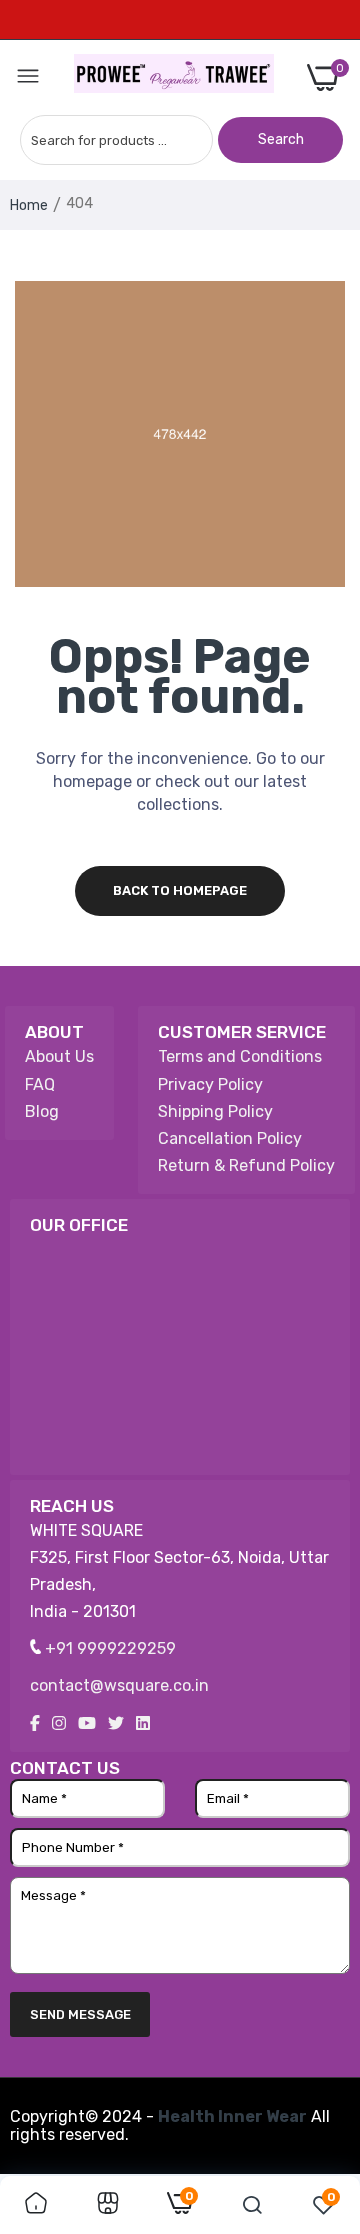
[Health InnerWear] (174, 77)
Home (29, 205)
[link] (36, 2205)
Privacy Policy (210, 1084)
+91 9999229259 (108, 1648)
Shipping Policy (215, 1111)
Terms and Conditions (240, 1056)
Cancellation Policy (230, 1138)
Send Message (80, 2014)
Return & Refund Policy (246, 1165)
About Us (59, 1056)
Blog (42, 1111)
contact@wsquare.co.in (119, 1685)
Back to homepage (180, 890)
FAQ (40, 1084)
